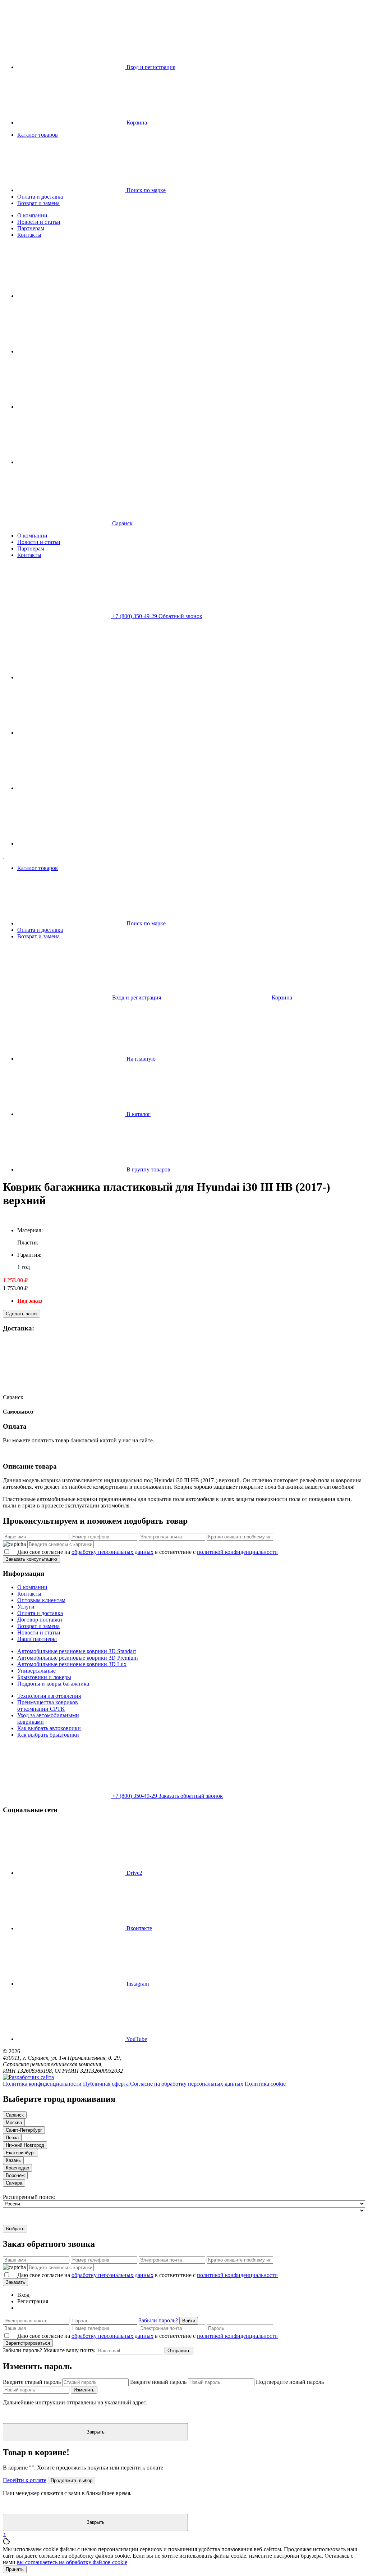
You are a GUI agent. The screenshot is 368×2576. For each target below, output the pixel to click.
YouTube (136, 2039)
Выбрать (15, 2229)
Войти (189, 2321)
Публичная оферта (106, 2084)
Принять (15, 2569)
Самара (14, 2183)
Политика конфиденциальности (42, 2084)
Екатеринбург (20, 2153)
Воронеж (15, 2175)
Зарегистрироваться (28, 2343)
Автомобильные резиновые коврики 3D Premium (77, 1658)
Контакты (29, 235)
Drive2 (134, 1873)
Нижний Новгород (25, 2145)
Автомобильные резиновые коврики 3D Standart (77, 1651)
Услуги (26, 1607)
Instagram (137, 1984)
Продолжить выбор (72, 2480)
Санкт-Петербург (24, 2130)
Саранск (13, 1397)
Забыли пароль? (158, 2320)
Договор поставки (40, 1620)
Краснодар (17, 2168)
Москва (14, 2123)
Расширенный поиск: (29, 2197)
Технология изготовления (49, 1696)
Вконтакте (139, 1928)
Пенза (12, 2138)
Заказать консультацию (31, 1559)
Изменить (84, 2390)
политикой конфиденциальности (237, 1552)
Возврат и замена (38, 203)
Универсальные (36, 1671)
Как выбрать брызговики (48, 1735)
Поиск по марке (145, 190)
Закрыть (96, 2432)
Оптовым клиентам (41, 1600)
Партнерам (31, 228)
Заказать (15, 2282)
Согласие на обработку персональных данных (187, 2084)
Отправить (179, 2351)
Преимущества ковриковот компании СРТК (48, 1706)
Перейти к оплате (25, 2480)
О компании (32, 215)
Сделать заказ (22, 1314)
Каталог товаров (38, 135)
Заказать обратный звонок (191, 1796)
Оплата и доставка (40, 197)
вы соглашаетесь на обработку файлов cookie (72, 2562)
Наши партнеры (37, 1639)
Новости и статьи (39, 222)
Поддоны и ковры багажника (53, 1684)
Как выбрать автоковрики (49, 1728)
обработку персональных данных (112, 1552)
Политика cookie (265, 2084)
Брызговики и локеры (44, 1677)
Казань (13, 2160)
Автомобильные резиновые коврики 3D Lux (72, 1664)
